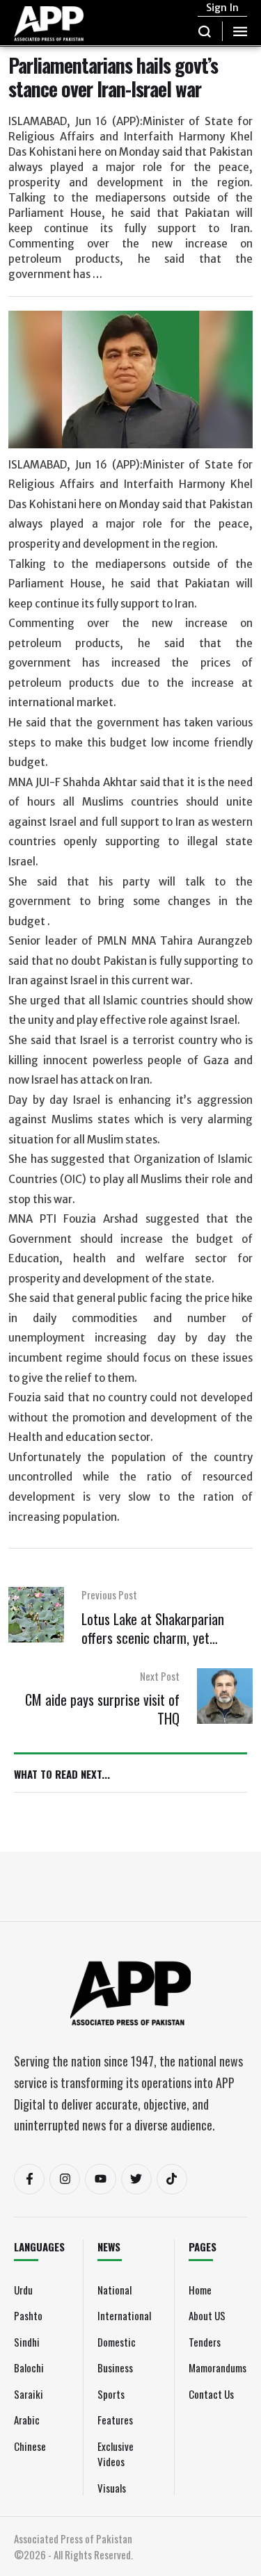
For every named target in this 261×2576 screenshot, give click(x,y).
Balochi (29, 2367)
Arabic (27, 2420)
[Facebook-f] (29, 2179)
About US (207, 2315)
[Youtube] (100, 2179)
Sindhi (27, 2342)
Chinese (30, 2446)
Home (200, 2290)
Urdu (23, 2290)
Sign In (222, 8)
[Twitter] (136, 2179)
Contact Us (211, 2394)
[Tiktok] (172, 2179)
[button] (205, 31)
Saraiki (29, 2394)
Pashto (28, 2315)
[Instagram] (65, 2179)
